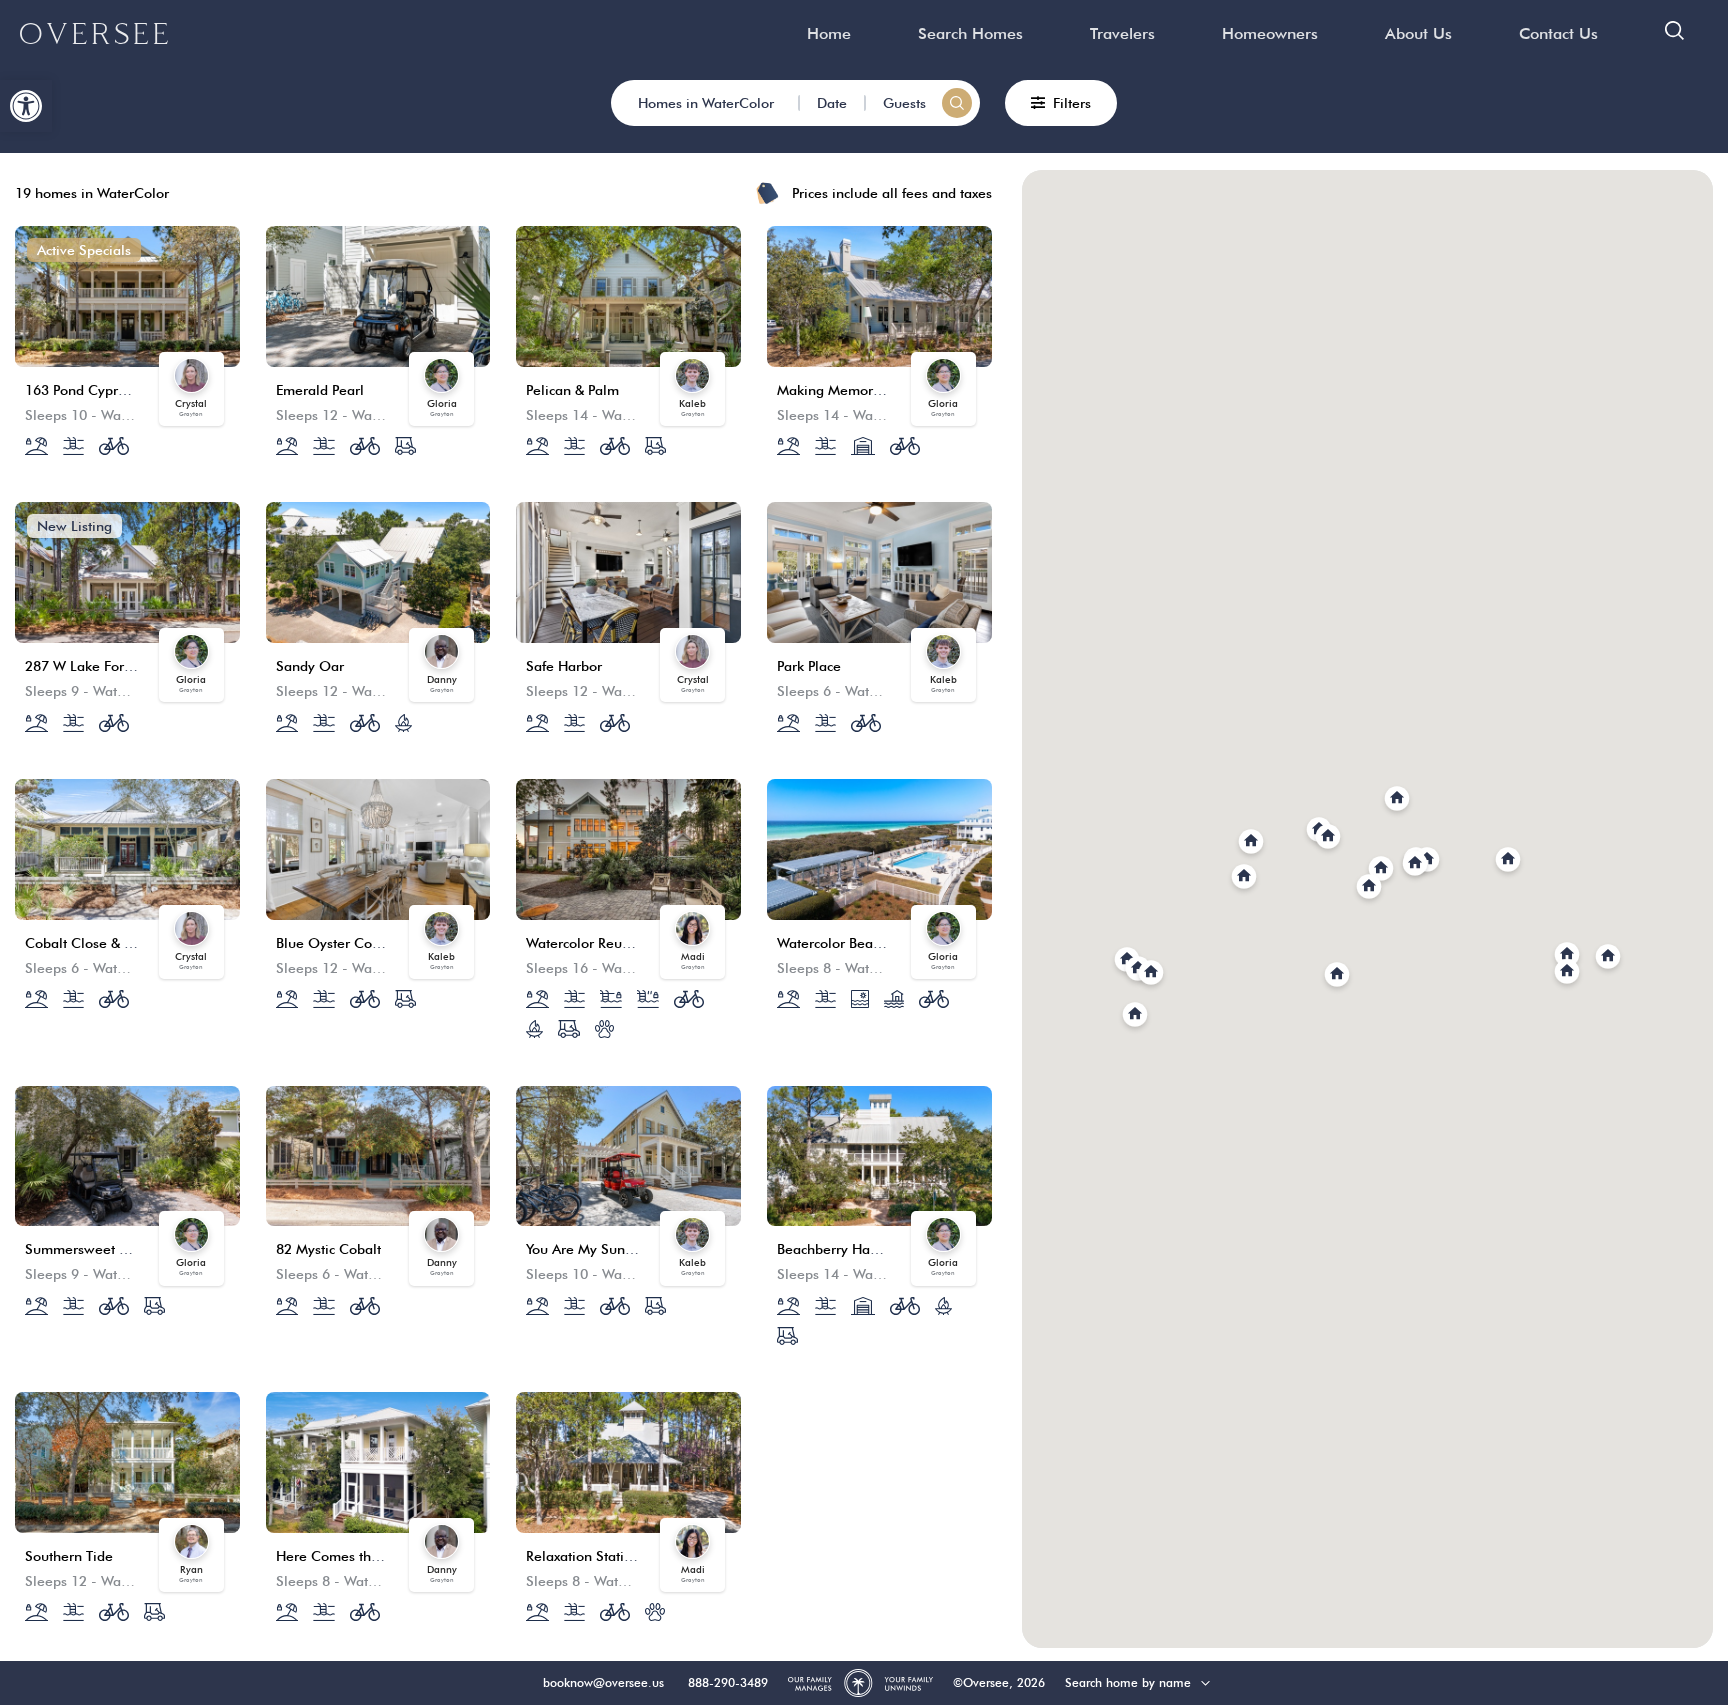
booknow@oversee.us (603, 1682)
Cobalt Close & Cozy (90, 943)
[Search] (957, 103)
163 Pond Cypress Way (97, 390)
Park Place (809, 666)
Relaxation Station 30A (597, 1556)
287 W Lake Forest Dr (93, 666)
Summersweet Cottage (97, 1249)
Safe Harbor (564, 666)
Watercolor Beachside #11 (860, 943)
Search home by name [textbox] (1128, 1682)
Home (829, 33)
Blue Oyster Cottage (340, 943)
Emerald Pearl (320, 390)
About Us (1418, 33)
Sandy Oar (310, 666)
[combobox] (1151, 1683)
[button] (26, 106)
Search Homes (970, 33)
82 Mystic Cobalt (328, 1249)
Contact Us (1558, 33)
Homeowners (1270, 33)
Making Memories (834, 390)
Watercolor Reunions (591, 943)
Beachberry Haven (835, 1249)
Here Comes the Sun (341, 1556)
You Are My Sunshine (592, 1249)
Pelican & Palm (572, 390)
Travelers (1122, 33)
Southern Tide (69, 1556)
